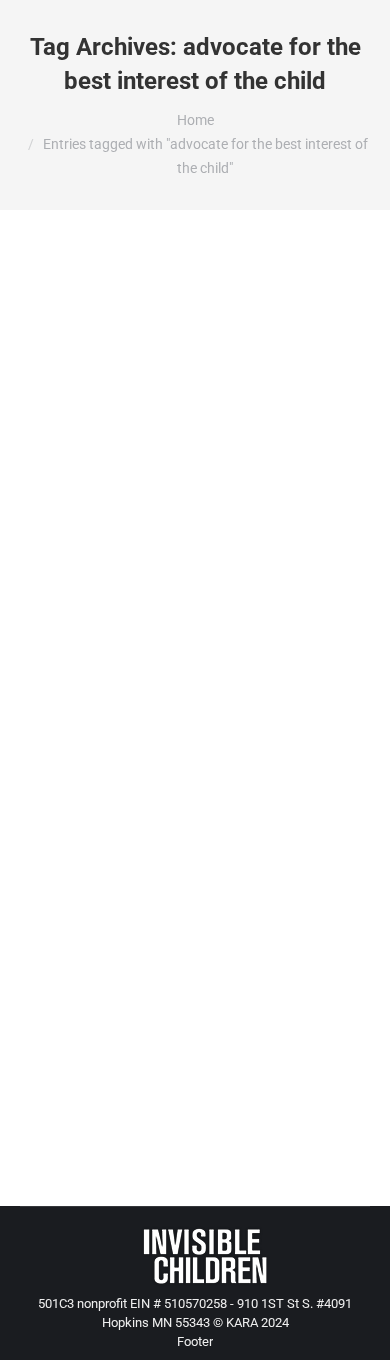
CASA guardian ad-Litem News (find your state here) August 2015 (182, 357)
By (95, 456)
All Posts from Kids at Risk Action (139, 420)
